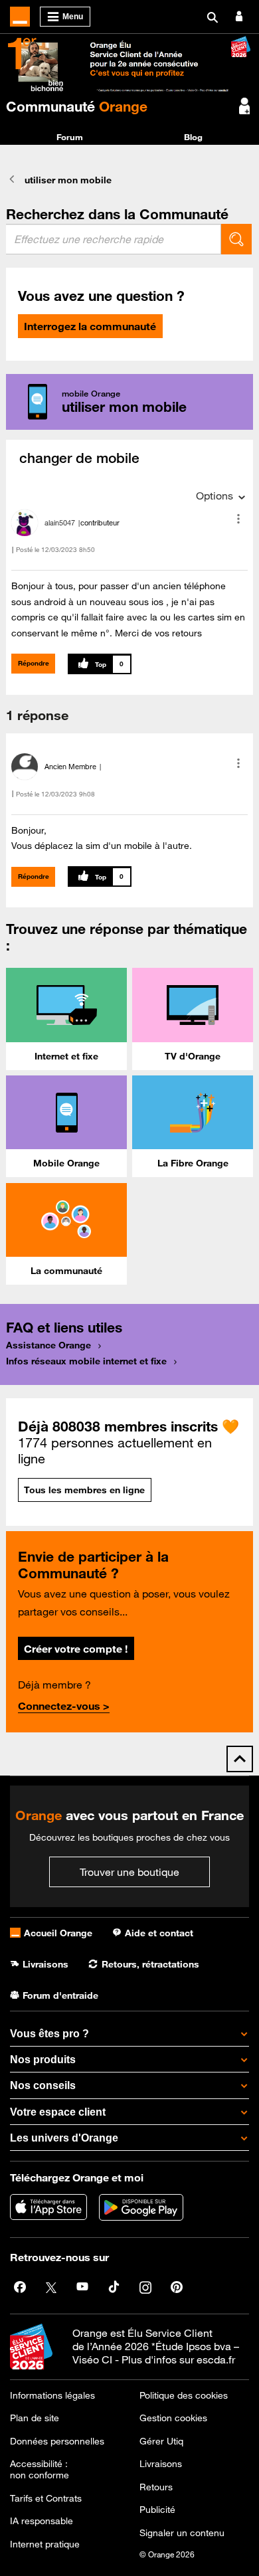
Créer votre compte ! (76, 1649)
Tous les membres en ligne (84, 1490)
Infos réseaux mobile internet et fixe (86, 1361)
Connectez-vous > (64, 1706)
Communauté (77, 106)
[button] (238, 519)
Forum (70, 137)
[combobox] (114, 239)
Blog (193, 137)
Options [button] (215, 496)
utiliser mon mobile (68, 180)
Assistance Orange (48, 1345)
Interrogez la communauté (90, 326)
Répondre (34, 663)
